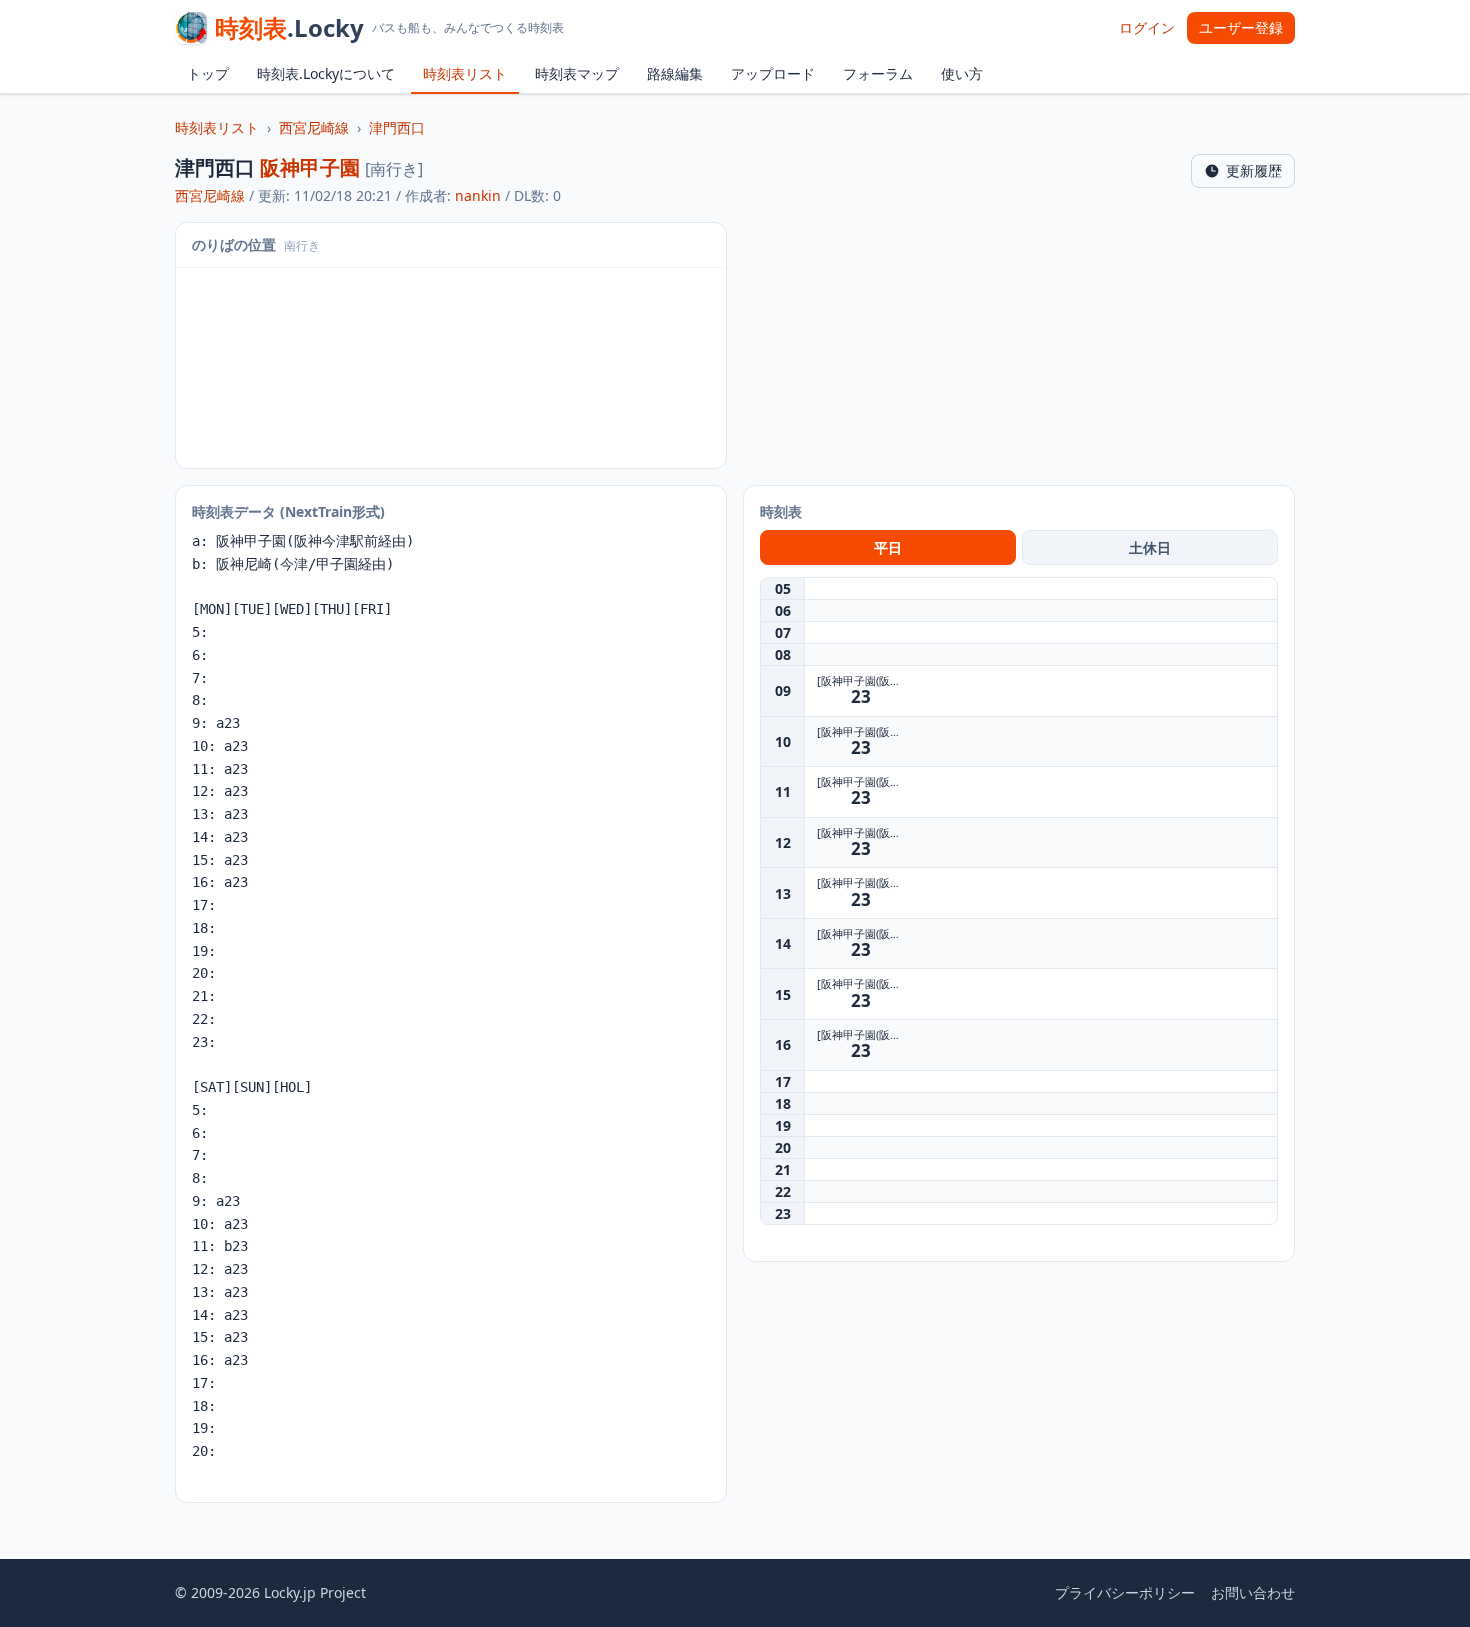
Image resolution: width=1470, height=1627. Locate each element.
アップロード (773, 73)
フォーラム (878, 73)
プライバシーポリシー (1125, 1592)
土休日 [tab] (1150, 547)
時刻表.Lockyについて (326, 73)
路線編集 (675, 73)
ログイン (1147, 27)
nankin (478, 195)
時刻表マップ (577, 73)
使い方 (962, 73)
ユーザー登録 (1241, 27)
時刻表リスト (465, 73)
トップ (208, 73)
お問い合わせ (1253, 1592)
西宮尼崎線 (314, 127)
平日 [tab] (888, 547)
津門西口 (397, 127)
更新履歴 (1254, 170)
